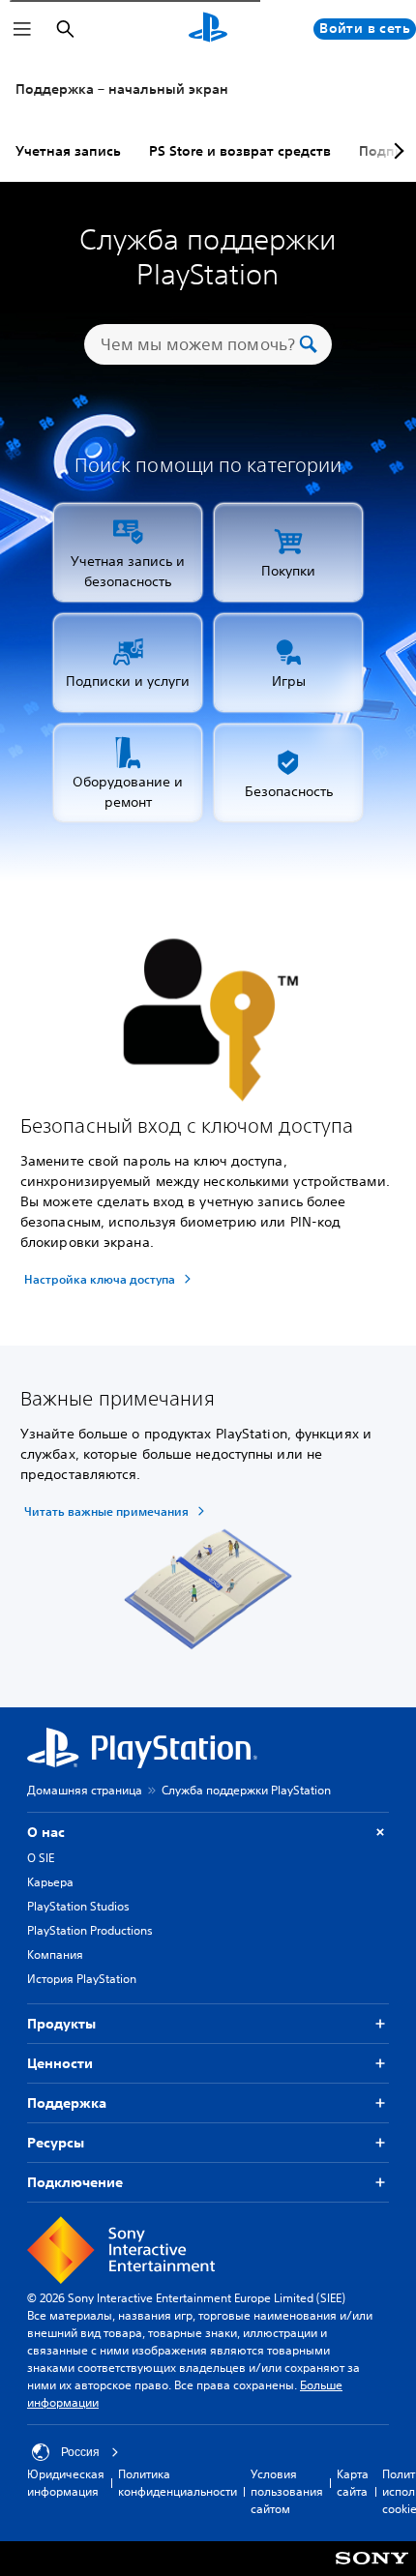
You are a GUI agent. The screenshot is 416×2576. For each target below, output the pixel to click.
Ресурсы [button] (56, 2143)
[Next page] (396, 151)
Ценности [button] (60, 2063)
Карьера (50, 1882)
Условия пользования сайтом (287, 2491)
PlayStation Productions (90, 1930)
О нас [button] (46, 1832)
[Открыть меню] (22, 29)
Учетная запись (68, 151)
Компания (55, 1954)
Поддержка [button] (67, 2103)
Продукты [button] (61, 2024)
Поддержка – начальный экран (122, 89)
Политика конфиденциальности (178, 2483)
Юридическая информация (66, 2483)
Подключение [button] (75, 2182)
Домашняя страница (85, 1790)
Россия (80, 2452)
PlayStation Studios (78, 1906)
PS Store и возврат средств (240, 151)
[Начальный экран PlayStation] (208, 29)
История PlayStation (82, 1979)
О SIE (41, 1858)
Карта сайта (353, 2483)
